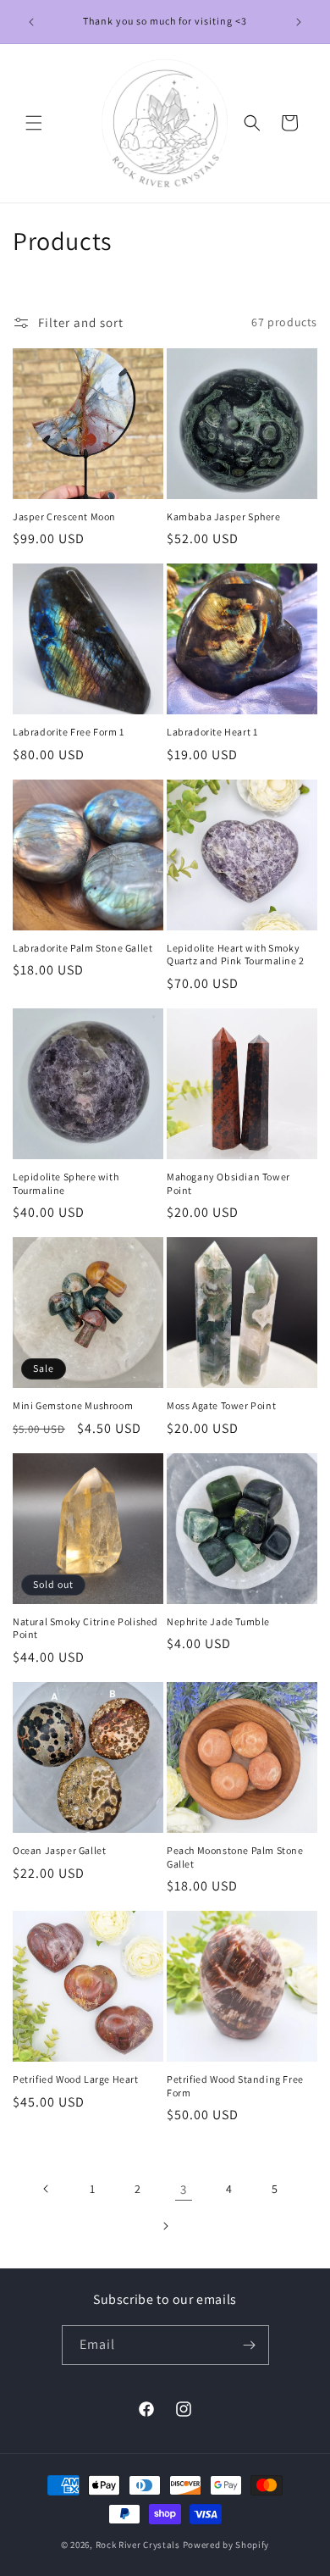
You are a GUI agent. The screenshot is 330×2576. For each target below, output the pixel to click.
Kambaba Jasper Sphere (224, 516)
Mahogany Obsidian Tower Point (228, 1183)
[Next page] (165, 2226)
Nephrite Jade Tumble (218, 1621)
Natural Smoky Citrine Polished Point (85, 1628)
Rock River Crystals (139, 2545)
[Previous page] (47, 2189)
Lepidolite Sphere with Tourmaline (66, 1183)
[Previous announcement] (31, 22)
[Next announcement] (299, 22)
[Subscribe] (250, 2345)
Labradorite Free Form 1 (69, 732)
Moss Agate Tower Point (221, 1405)
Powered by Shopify (226, 2545)
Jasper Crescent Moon (64, 516)
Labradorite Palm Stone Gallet (82, 948)
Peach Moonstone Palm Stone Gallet (235, 1857)
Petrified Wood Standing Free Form (235, 2086)
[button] (34, 123)
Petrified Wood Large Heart (76, 2079)
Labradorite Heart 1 (212, 732)
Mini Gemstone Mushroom (73, 1405)
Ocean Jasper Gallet (59, 1850)
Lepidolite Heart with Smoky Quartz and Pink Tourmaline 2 (236, 955)
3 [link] (184, 2189)
